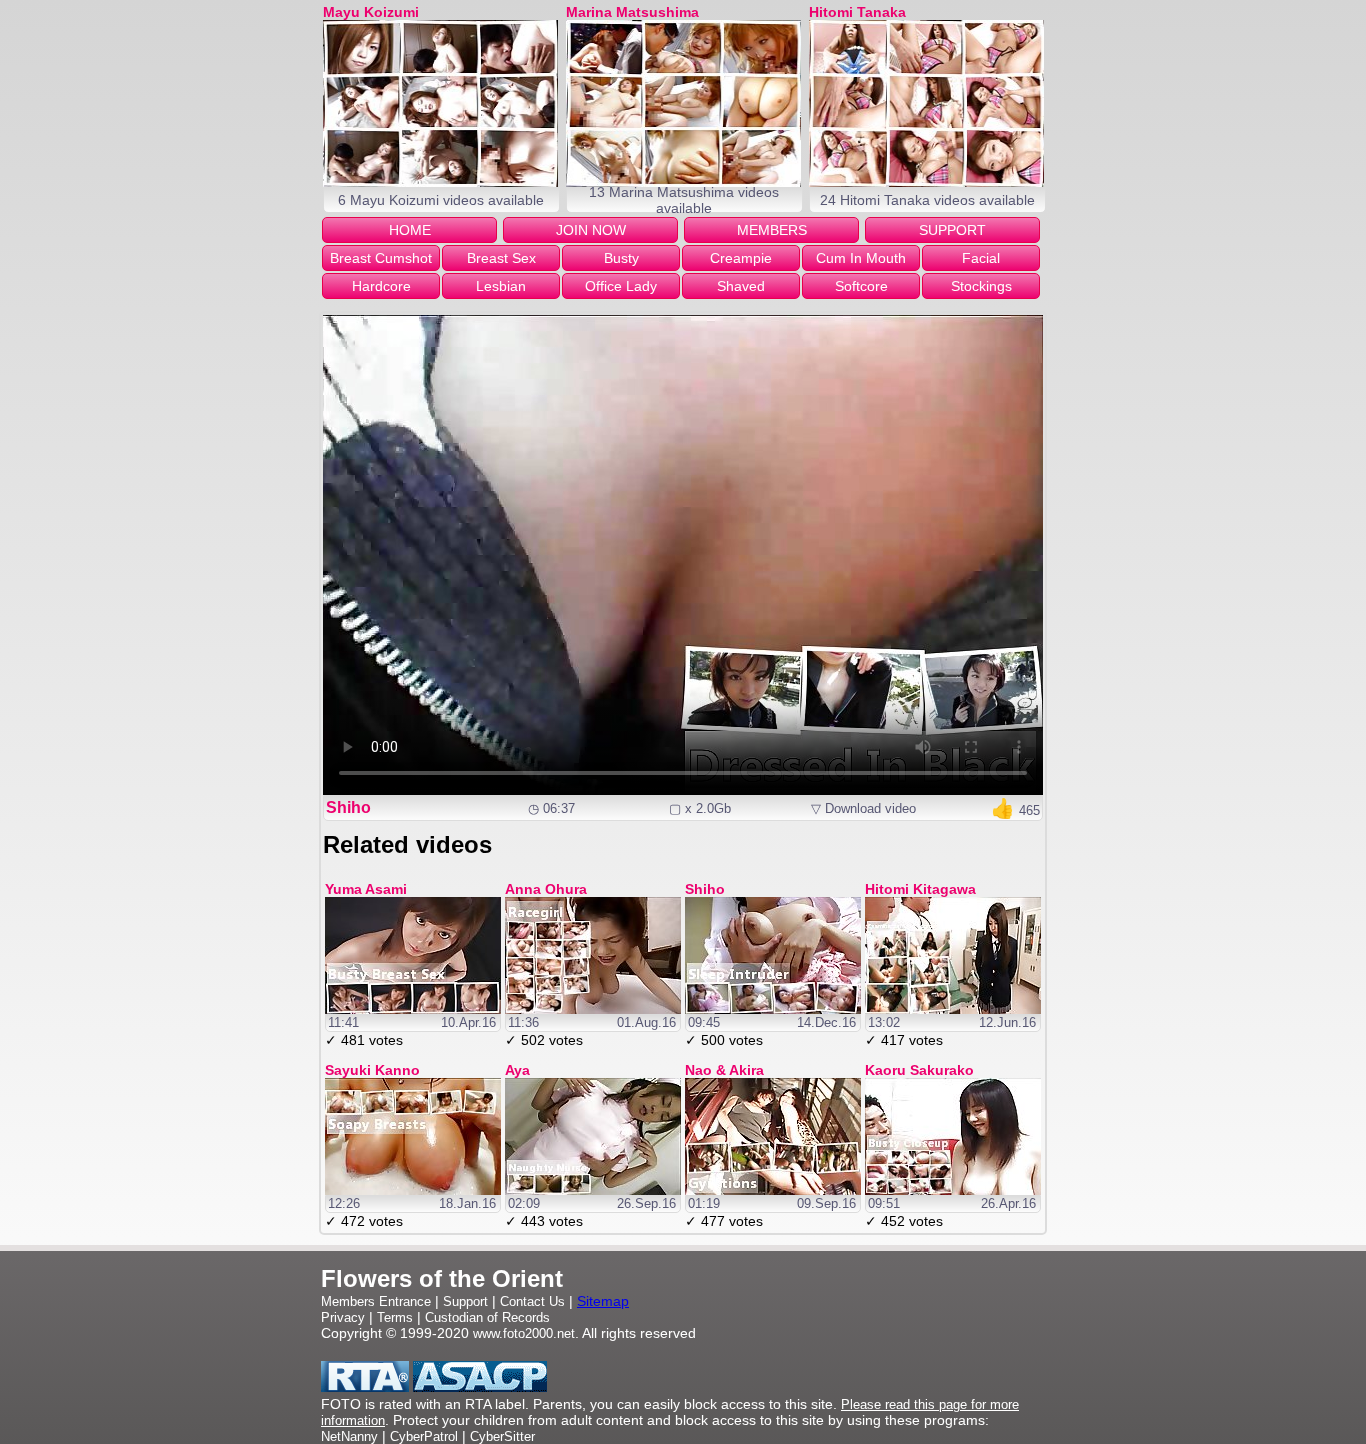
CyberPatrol (424, 1436)
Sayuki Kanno (372, 1070)
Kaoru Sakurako (919, 1070)
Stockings (981, 286)
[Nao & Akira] (773, 1190)
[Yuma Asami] (413, 1009)
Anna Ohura (546, 889)
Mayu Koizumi (371, 12)
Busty (621, 258)
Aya (517, 1070)
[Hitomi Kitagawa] (953, 1009)
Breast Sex (501, 258)
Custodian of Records (487, 1317)
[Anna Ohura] (593, 1009)
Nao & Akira (724, 1070)
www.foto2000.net (524, 1333)
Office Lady (621, 286)
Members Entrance (376, 1301)
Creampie (741, 258)
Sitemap (603, 1301)
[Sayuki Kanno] (413, 1190)
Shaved (741, 286)
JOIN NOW (591, 230)
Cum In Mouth (861, 258)
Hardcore (381, 286)
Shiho (348, 807)
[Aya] (593, 1190)
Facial (981, 258)
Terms (395, 1317)
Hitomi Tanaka (857, 12)
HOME (410, 230)
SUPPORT (952, 230)
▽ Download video (863, 808)
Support (465, 1301)
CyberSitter (502, 1436)
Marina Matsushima (632, 12)
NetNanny (349, 1436)
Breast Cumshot (381, 258)
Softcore (861, 286)
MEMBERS (772, 230)
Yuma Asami (366, 889)
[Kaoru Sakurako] (953, 1190)
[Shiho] (773, 1009)
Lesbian (501, 286)
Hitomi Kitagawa (920, 889)
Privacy (343, 1317)
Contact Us (532, 1301)
